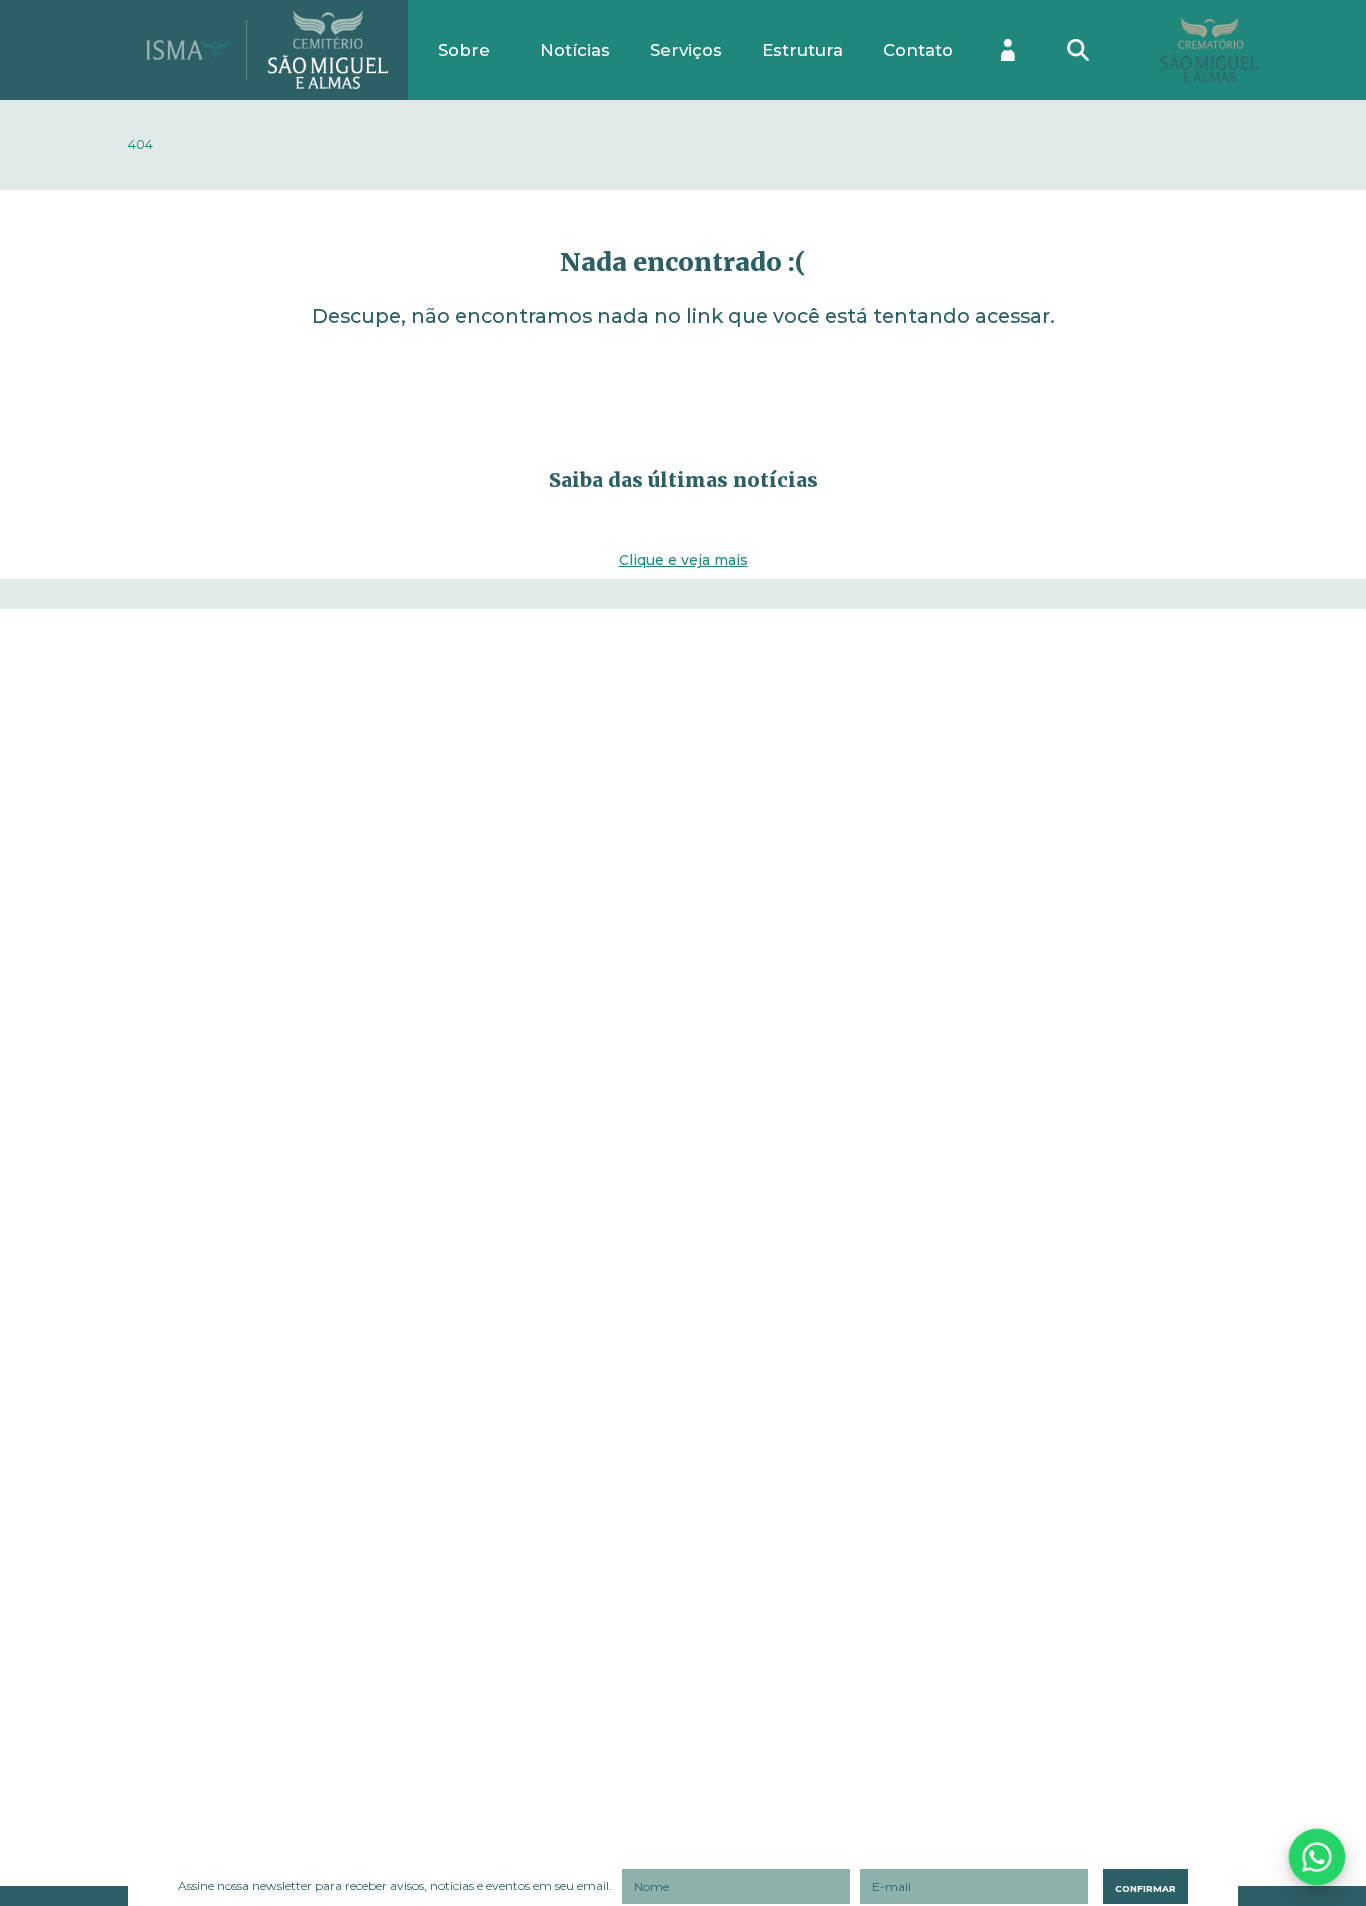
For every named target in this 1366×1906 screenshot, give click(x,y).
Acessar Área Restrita (1008, 50)
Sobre (464, 50)
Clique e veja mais (683, 560)
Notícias (575, 50)
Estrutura (802, 50)
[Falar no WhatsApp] (1316, 1856)
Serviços (686, 50)
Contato (918, 50)
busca (1073, 33)
